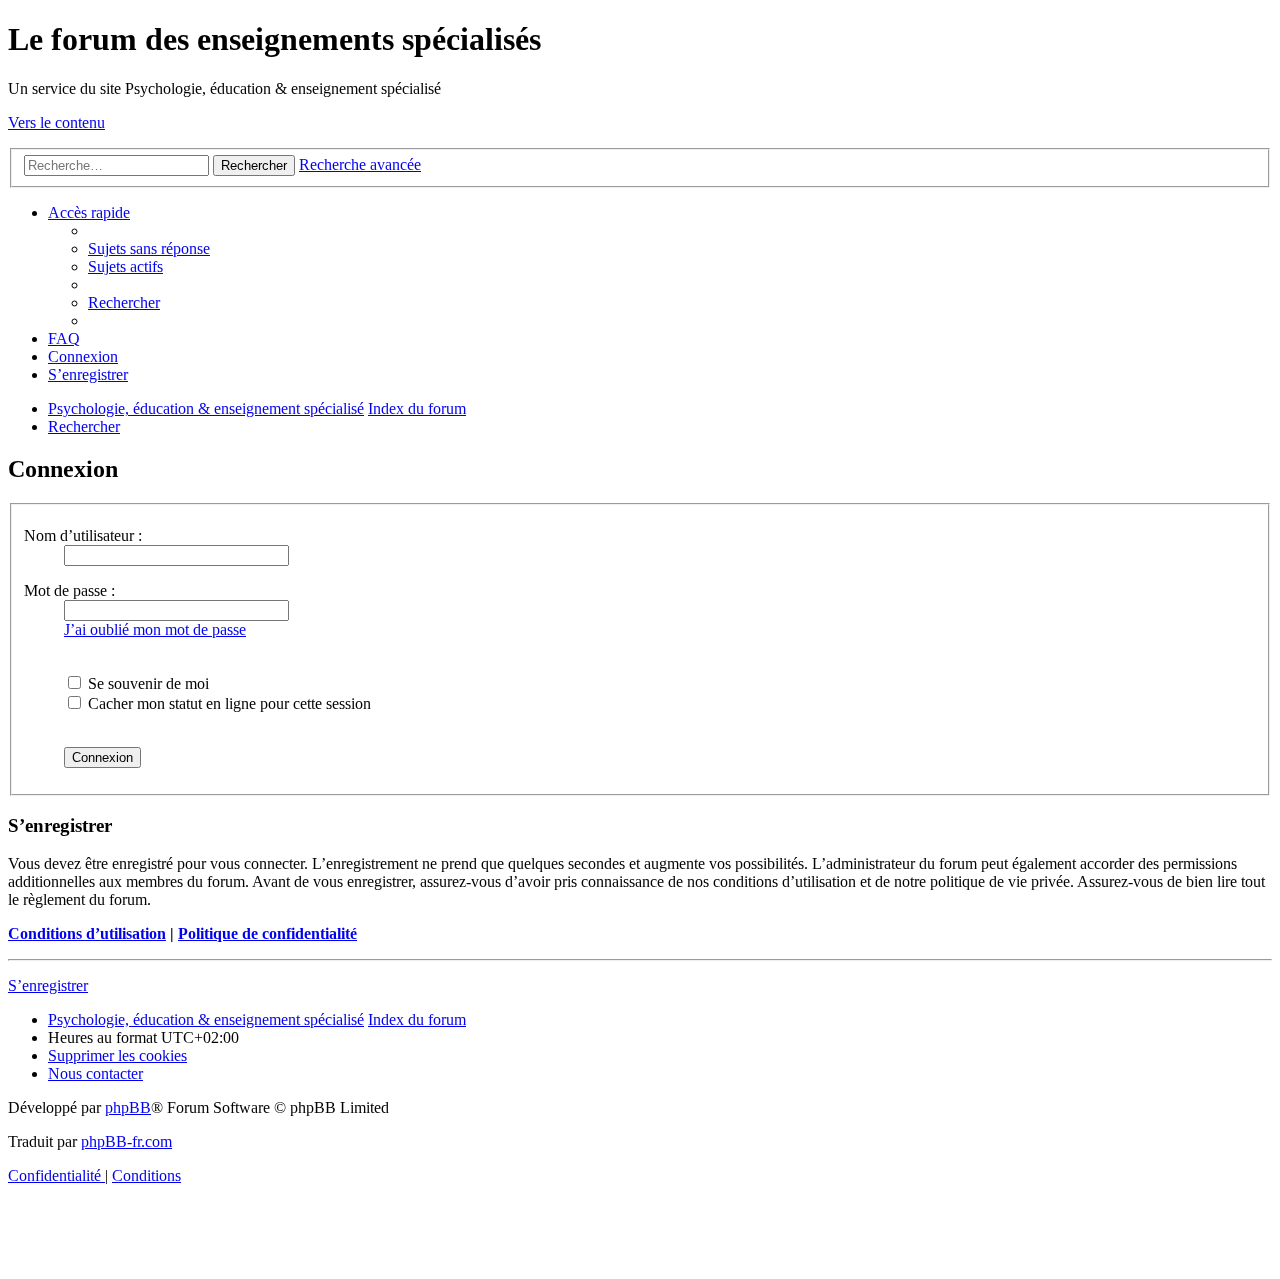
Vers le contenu (56, 122)
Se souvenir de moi (146, 683)
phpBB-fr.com (126, 1141)
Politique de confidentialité (267, 933)
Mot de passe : (69, 590)
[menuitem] (149, 248)
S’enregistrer (48, 985)
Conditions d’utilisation (87, 933)
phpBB (128, 1107)
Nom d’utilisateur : (83, 535)
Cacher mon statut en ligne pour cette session (227, 703)
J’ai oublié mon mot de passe (155, 629)
